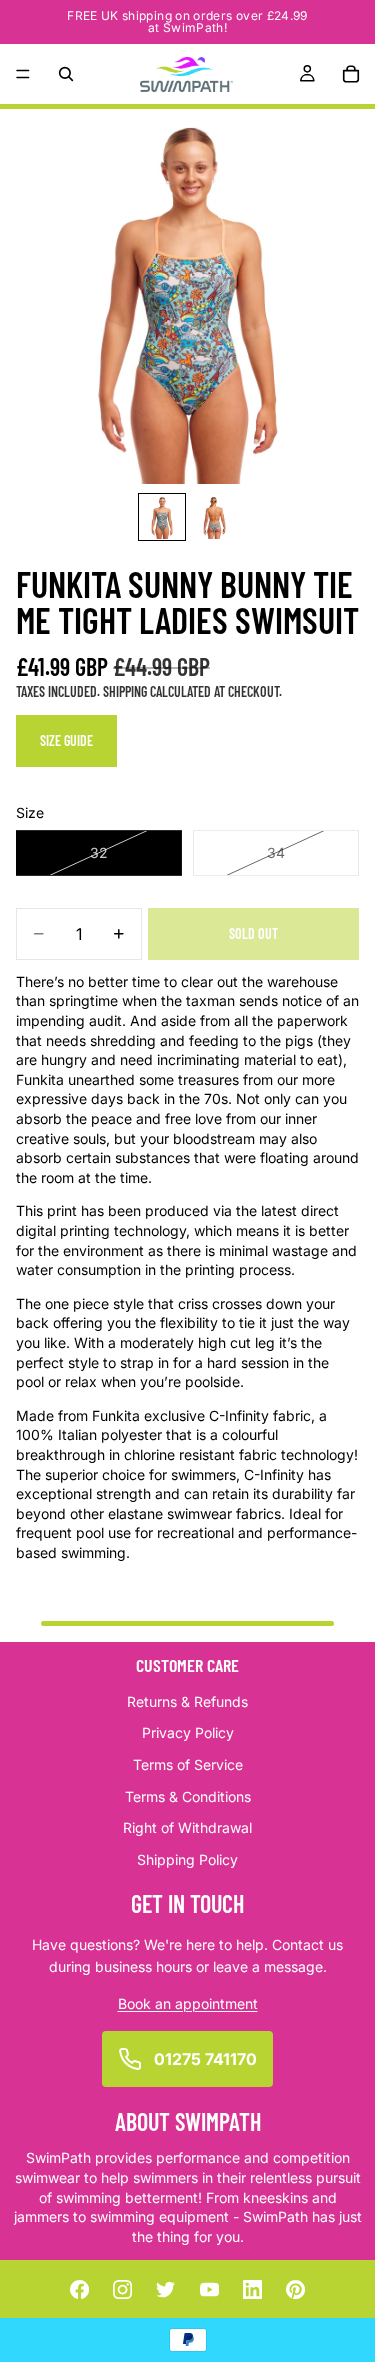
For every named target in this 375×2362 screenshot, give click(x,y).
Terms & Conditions (188, 1795)
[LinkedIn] (252, 2289)
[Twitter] (166, 2289)
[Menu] (23, 74)
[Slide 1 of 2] (162, 517)
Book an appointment (188, 2002)
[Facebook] (79, 2289)
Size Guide (66, 740)
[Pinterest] (296, 2289)
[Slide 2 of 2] (214, 517)
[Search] (66, 74)
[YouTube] (209, 2289)
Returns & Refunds (187, 1700)
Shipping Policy (187, 1858)
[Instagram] (123, 2289)
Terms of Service (188, 1764)
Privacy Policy (188, 1732)
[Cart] (351, 74)
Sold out (253, 933)
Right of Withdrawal (187, 1827)
